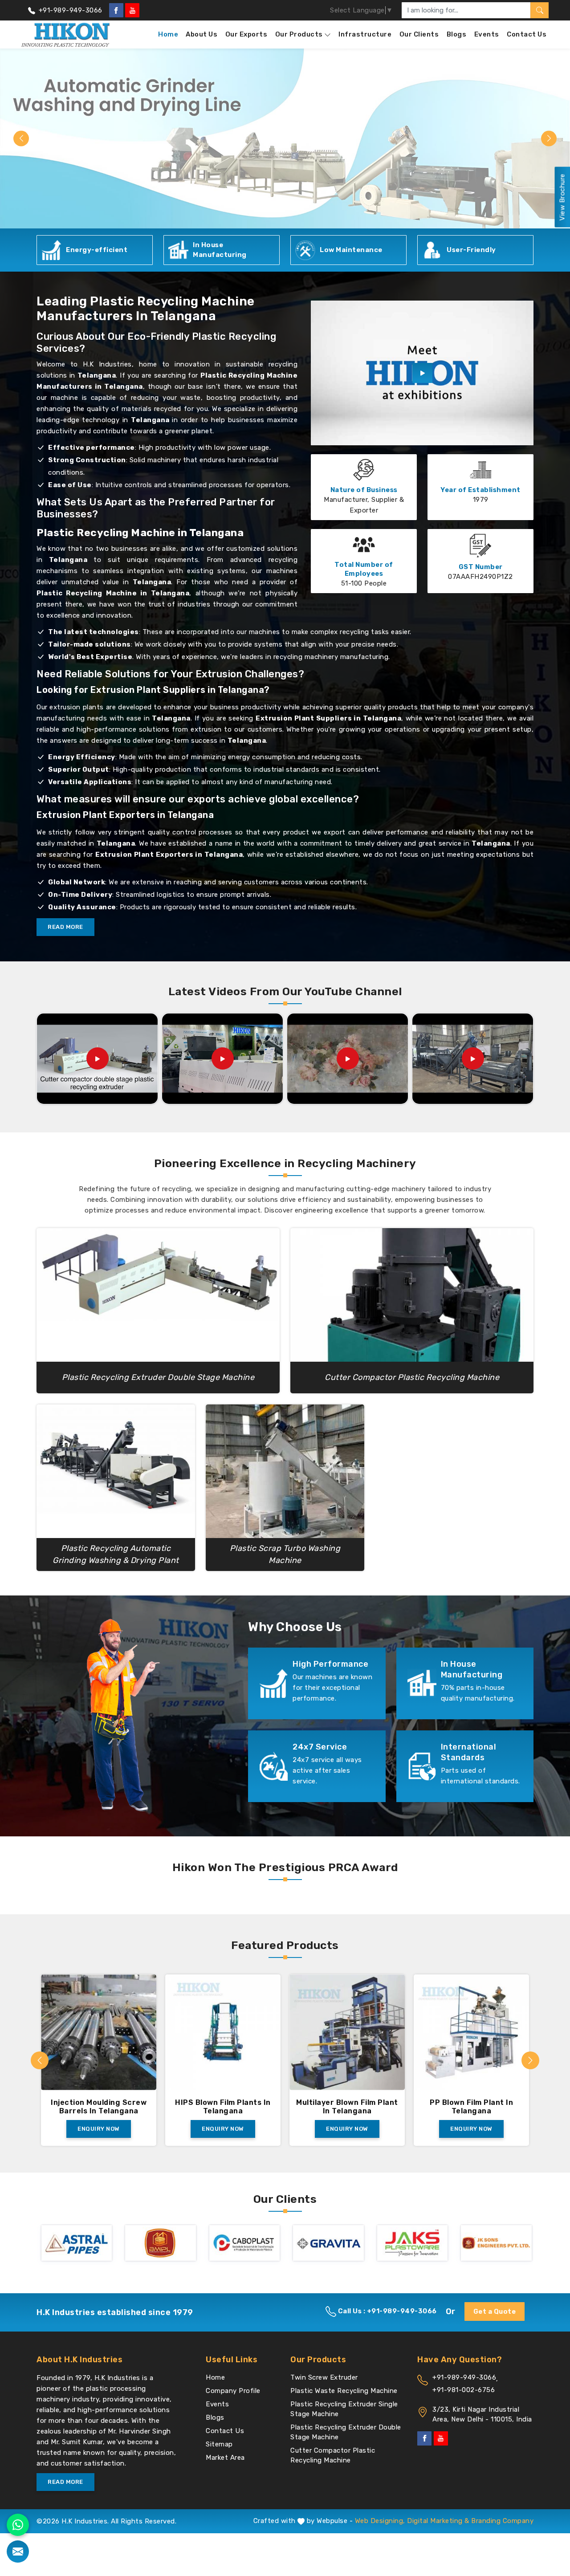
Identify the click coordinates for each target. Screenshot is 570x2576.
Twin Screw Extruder (324, 2377)
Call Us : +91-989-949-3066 (387, 2311)
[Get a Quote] (18, 2552)
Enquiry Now (99, 2129)
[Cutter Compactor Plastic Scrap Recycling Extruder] (348, 1058)
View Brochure (562, 197)
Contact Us (527, 34)
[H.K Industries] (66, 35)
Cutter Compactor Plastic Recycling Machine (333, 2455)
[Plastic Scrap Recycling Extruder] (223, 1058)
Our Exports (246, 34)
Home (168, 34)
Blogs (457, 34)
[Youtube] (132, 10)
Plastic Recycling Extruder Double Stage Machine (346, 2432)
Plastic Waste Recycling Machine (344, 2391)
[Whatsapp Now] (18, 2525)
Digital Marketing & (438, 2521)
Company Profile (233, 2391)
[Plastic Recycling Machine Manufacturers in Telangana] (422, 373)
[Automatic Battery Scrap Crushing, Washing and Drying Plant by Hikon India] (473, 1058)
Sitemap (219, 2444)
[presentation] (40, 2060)
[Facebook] (116, 10)
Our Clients (419, 34)
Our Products (299, 34)
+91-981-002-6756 (464, 2390)
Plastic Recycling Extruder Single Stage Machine (344, 2409)
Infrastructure (365, 34)
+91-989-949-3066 (69, 10)
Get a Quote (495, 2311)
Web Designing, (380, 2521)
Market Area (225, 2458)
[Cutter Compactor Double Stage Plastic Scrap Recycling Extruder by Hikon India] (98, 1058)
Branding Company (502, 2521)
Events (487, 34)
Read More (65, 927)
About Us (202, 34)
